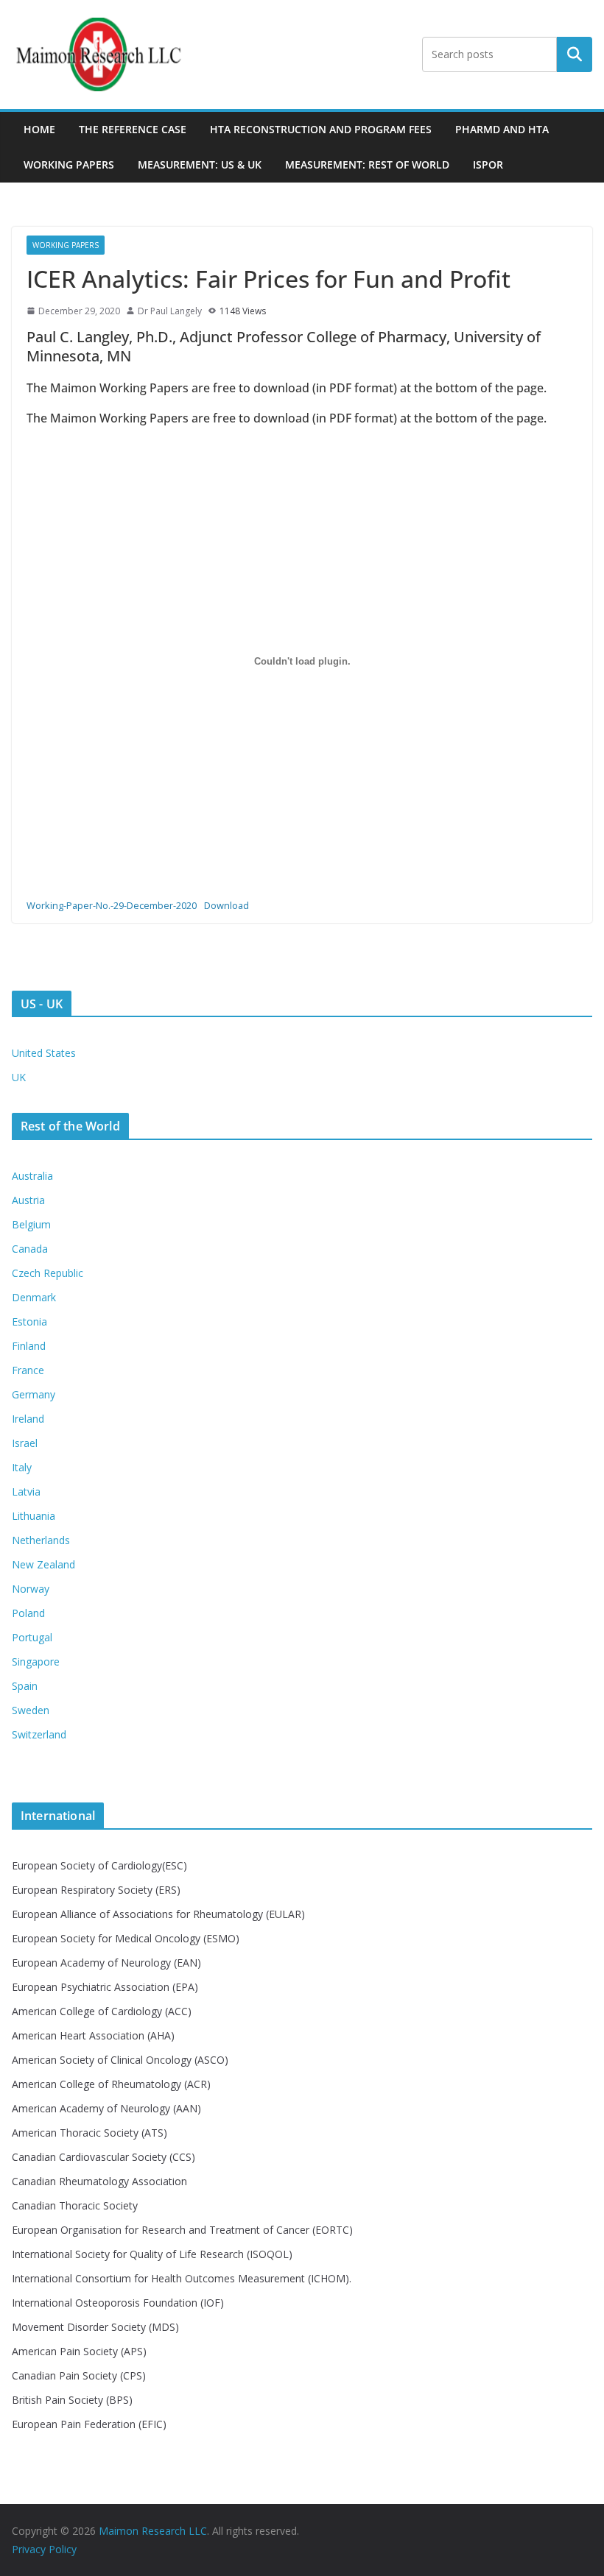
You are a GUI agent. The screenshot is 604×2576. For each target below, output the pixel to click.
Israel (25, 1443)
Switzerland (39, 1734)
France (28, 1370)
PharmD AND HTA (502, 129)
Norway (31, 1589)
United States (44, 1053)
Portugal (32, 1637)
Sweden (31, 1710)
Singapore (36, 1662)
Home (39, 129)
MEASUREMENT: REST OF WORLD (367, 164)
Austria (28, 1200)
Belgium (31, 1224)
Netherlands (41, 1540)
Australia (32, 1176)
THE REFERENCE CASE (133, 129)
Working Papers (69, 164)
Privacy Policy (44, 2549)
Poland (28, 1613)
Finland (29, 1346)
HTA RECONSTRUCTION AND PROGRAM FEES (321, 129)
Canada (30, 1249)
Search (575, 54)
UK (19, 1077)
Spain (25, 1686)
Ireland (28, 1419)
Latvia (26, 1492)
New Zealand (43, 1564)
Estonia (29, 1321)
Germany (34, 1394)
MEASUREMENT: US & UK (200, 164)
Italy (22, 1467)
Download (226, 905)
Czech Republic (48, 1273)
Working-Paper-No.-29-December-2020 (112, 905)
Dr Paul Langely (170, 311)
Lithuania (34, 1516)
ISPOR (488, 164)
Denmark (34, 1297)
